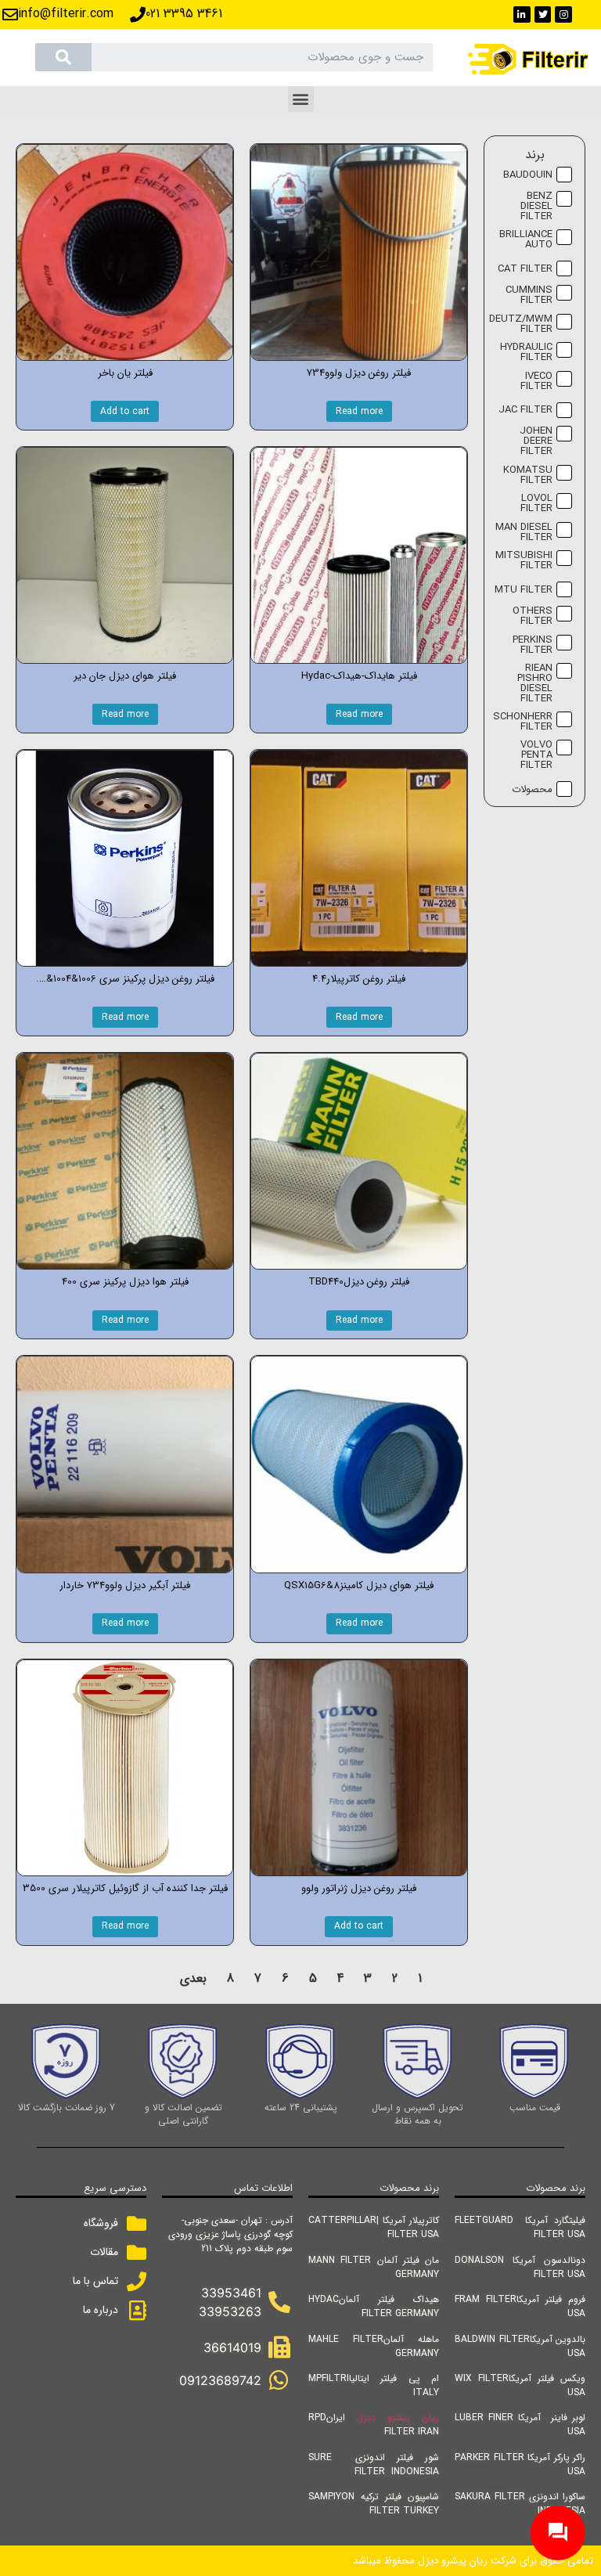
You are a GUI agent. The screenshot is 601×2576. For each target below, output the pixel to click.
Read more (359, 411)
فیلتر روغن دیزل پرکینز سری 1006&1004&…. (125, 979)
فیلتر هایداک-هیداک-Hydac (359, 676)
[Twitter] (543, 15)
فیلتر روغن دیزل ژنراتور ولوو (359, 1888)
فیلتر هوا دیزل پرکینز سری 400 (125, 1282)
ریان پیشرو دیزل (398, 2417)
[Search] (63, 57)
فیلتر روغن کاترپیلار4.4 (359, 979)
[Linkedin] (522, 15)
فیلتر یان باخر (125, 373)
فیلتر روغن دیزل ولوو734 (359, 373)
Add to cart (125, 411)
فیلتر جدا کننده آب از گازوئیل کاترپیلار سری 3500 (125, 1888)
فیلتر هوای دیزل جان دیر (125, 676)
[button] (301, 99)
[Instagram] (563, 15)
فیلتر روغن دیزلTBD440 (359, 1282)
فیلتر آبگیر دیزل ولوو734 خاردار (125, 1585)
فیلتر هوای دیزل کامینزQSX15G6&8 (359, 1585)
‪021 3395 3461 (184, 14)
